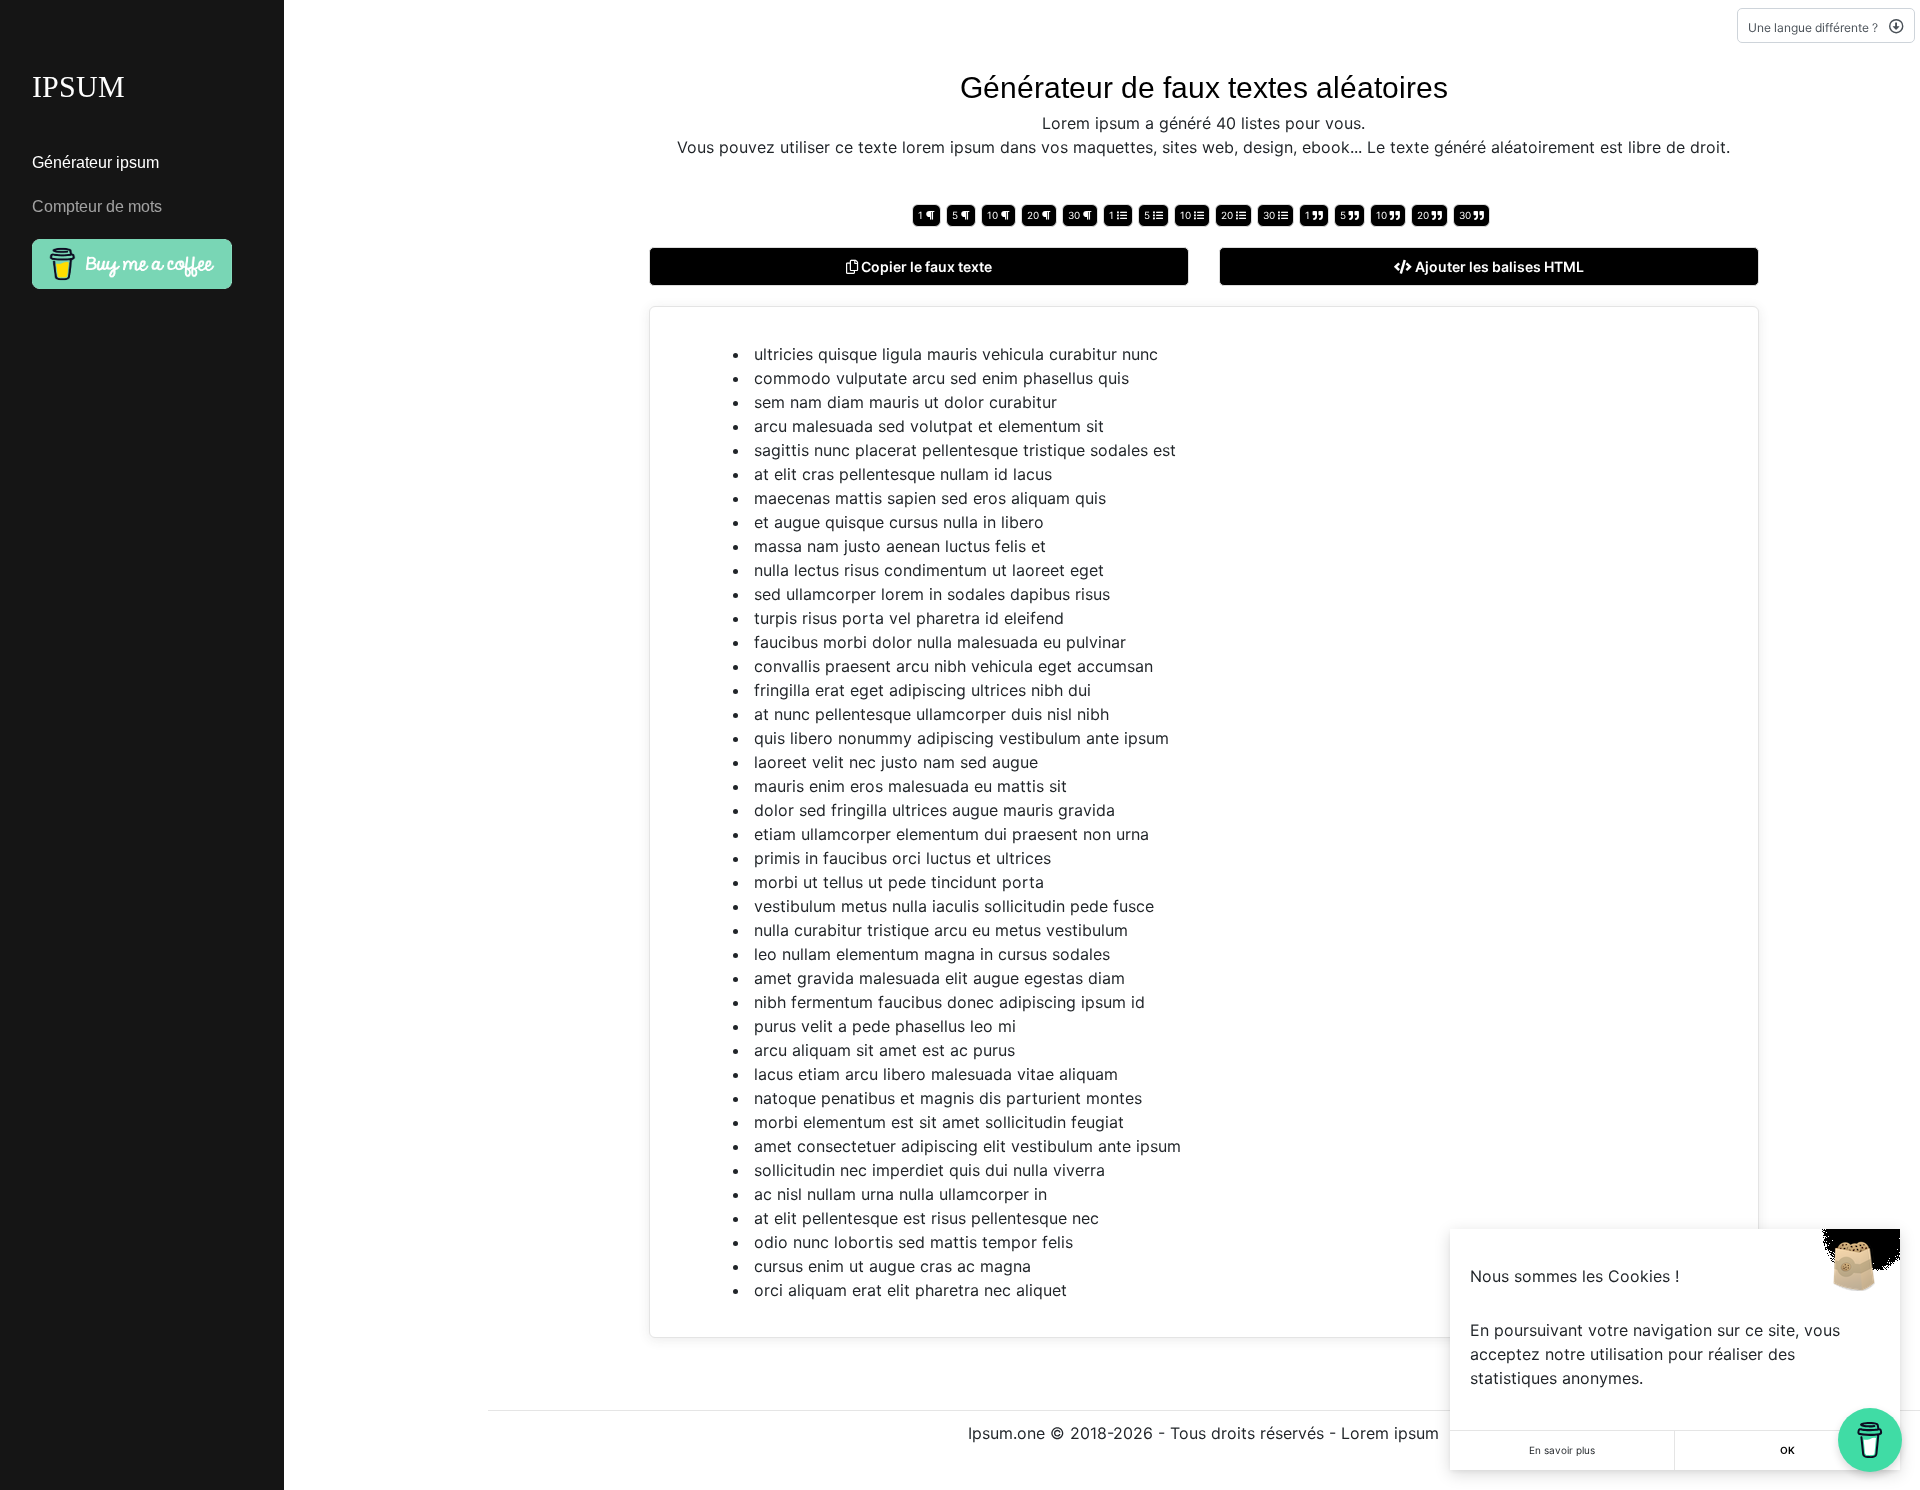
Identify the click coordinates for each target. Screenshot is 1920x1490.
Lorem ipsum (1390, 1433)
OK (1787, 1450)
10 (994, 215)
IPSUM (78, 86)
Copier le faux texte (925, 266)
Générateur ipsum (95, 162)
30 (1075, 215)
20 (1034, 215)
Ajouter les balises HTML (1498, 266)
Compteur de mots (97, 206)
